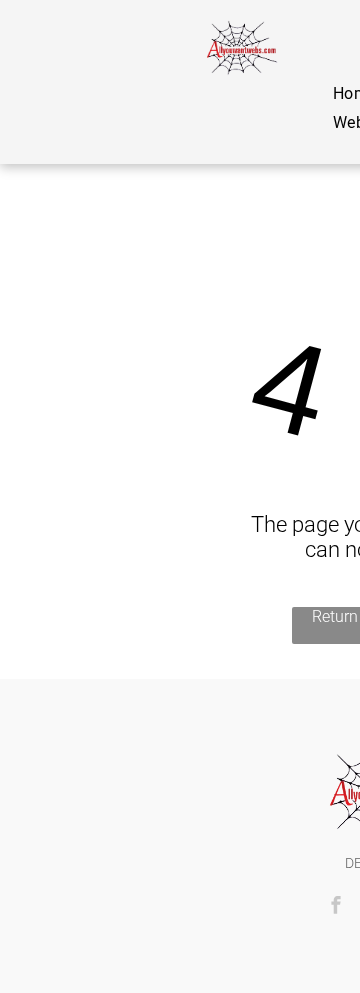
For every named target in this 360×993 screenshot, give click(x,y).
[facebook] (336, 907)
